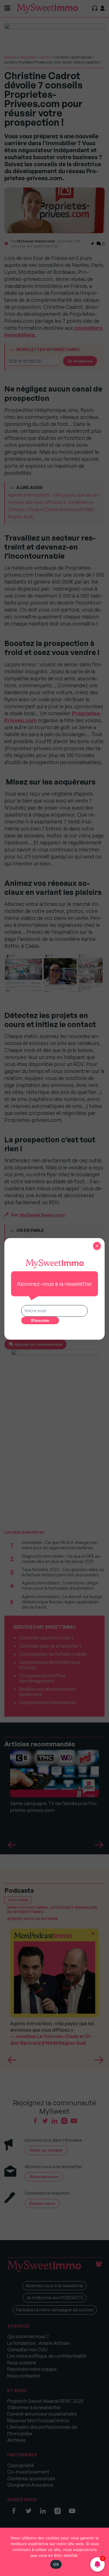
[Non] (102, 2552)
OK (56, 2564)
